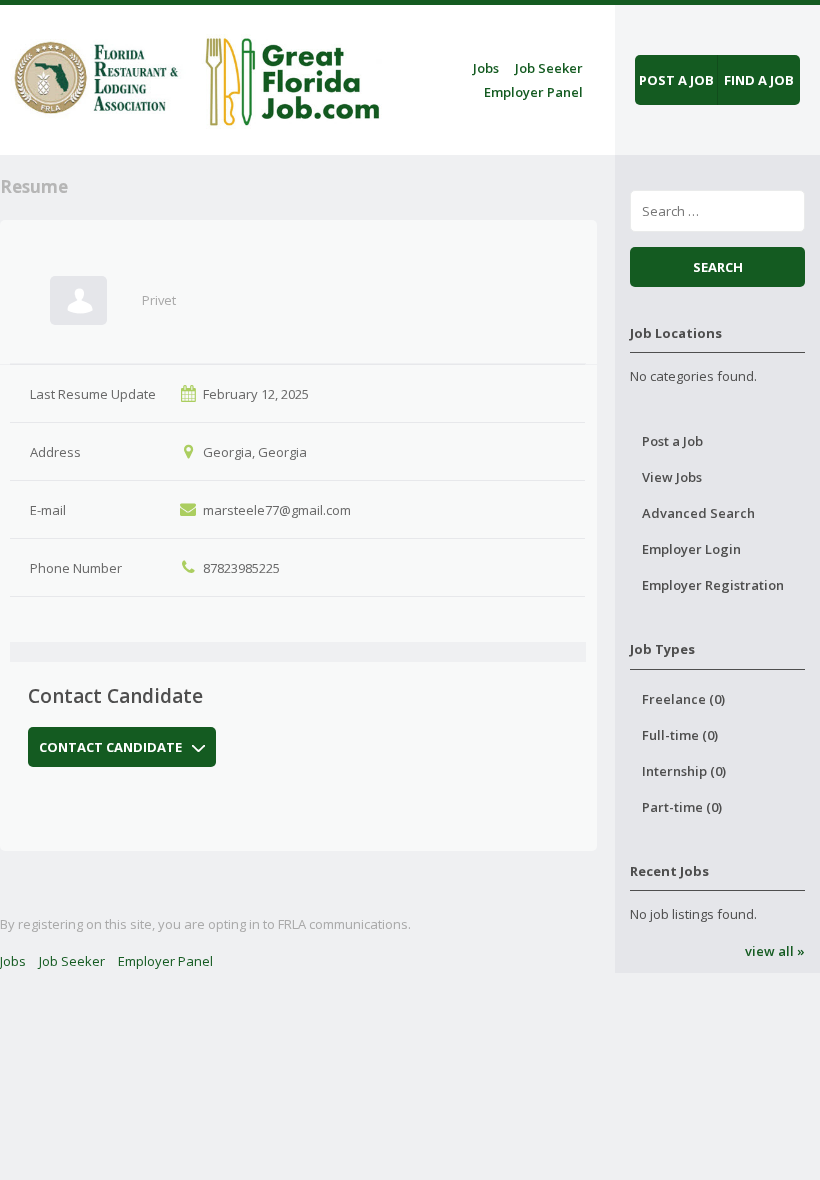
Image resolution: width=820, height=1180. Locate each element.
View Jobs (672, 477)
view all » (774, 951)
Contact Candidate (110, 747)
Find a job (759, 80)
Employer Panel (533, 92)
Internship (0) (684, 771)
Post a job (676, 80)
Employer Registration (713, 585)
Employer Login (691, 549)
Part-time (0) (682, 807)
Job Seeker (549, 68)
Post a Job (672, 441)
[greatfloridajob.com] (194, 76)
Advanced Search (698, 513)
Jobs (486, 68)
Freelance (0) (683, 699)
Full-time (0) (680, 735)
